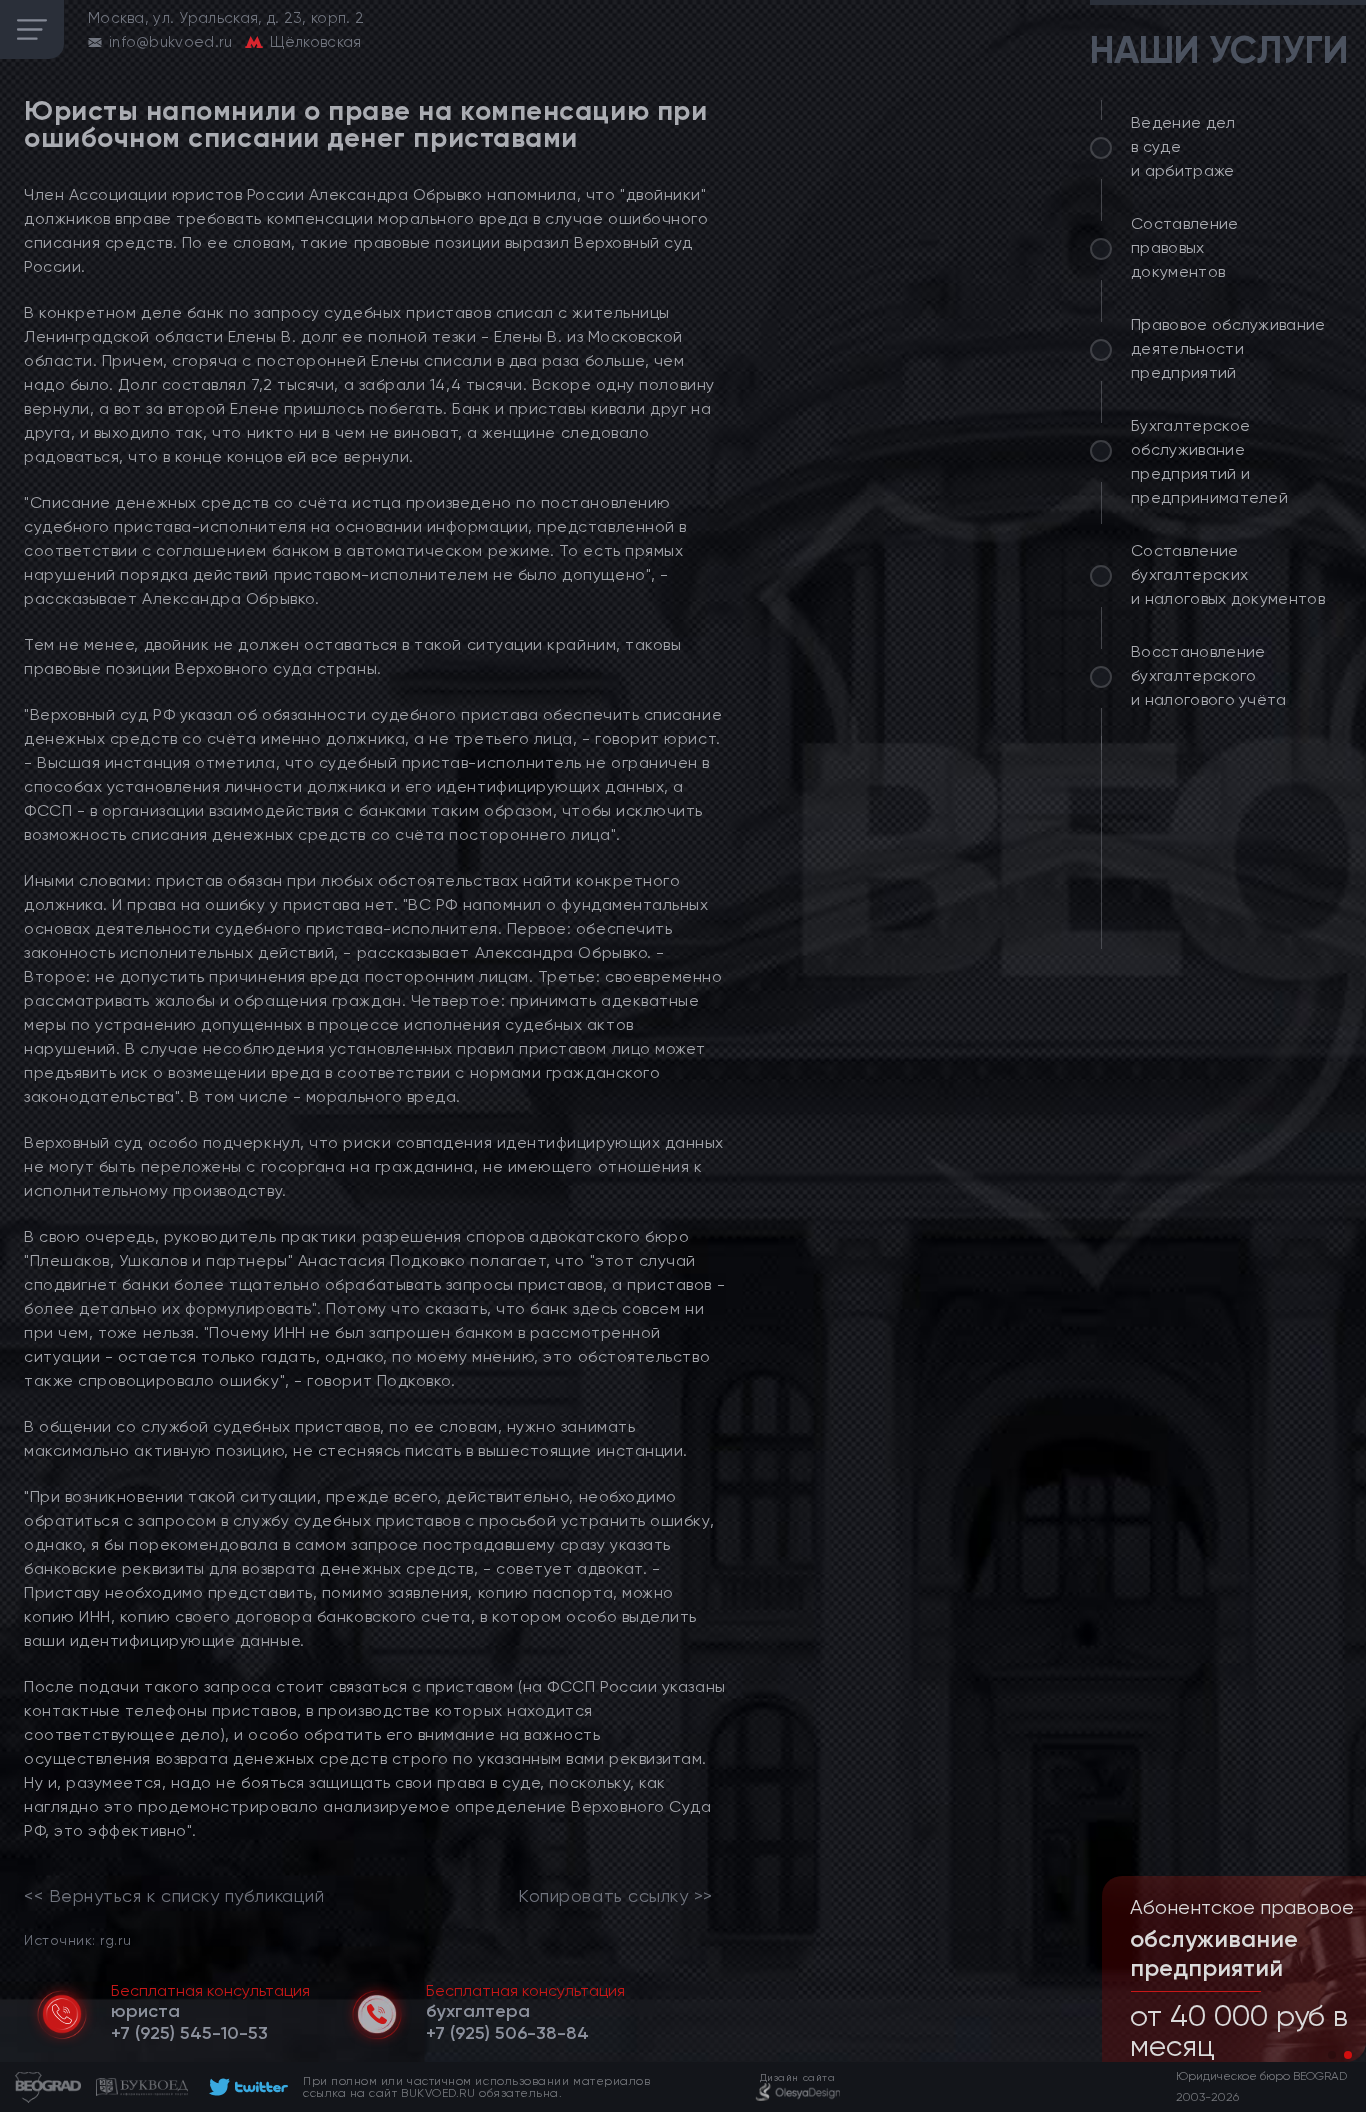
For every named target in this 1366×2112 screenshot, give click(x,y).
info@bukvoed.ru (171, 42)
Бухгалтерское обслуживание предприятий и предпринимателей (1209, 461)
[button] (1332, 2055)
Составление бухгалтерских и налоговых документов (1228, 574)
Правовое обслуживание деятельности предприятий (1228, 348)
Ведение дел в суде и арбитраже (1183, 146)
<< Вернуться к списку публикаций (174, 1896)
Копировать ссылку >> (615, 1896)
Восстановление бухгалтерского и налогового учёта (1209, 675)
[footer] (245, 2087)
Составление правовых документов (1185, 247)
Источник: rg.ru (77, 1939)
